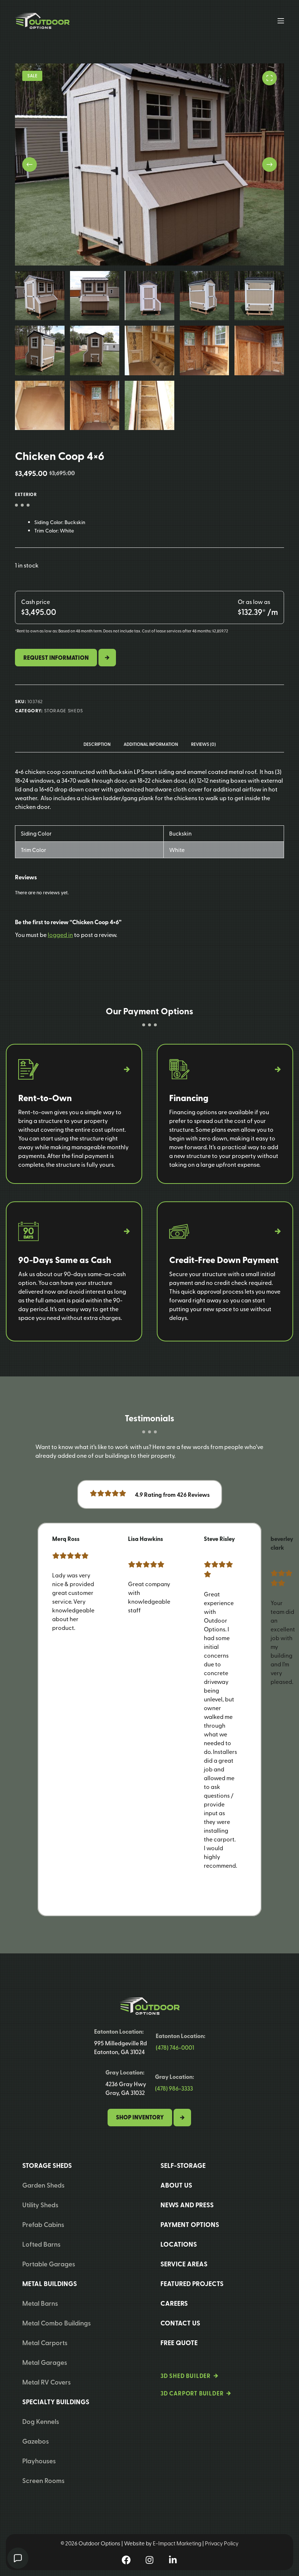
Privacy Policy (222, 2543)
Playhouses (39, 2461)
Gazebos (36, 2441)
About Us (176, 2185)
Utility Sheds (40, 2205)
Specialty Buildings (56, 2402)
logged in (60, 934)
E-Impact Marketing (177, 2543)
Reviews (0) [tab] (203, 744)
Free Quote (179, 2343)
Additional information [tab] (151, 744)
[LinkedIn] (173, 2560)
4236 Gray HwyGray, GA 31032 (126, 2088)
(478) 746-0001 (175, 2047)
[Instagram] (149, 2560)
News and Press (187, 2205)
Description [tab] (97, 744)
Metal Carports (45, 2342)
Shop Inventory (140, 2117)
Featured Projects (192, 2283)
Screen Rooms (43, 2480)
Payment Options (190, 2224)
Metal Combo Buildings (57, 2323)
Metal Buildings (50, 2283)
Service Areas (184, 2264)
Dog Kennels (41, 2421)
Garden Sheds (43, 2185)
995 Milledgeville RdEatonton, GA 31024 (121, 2047)
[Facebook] (126, 2560)
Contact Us (180, 2323)
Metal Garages (45, 2362)
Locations (179, 2244)
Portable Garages (49, 2264)
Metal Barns (40, 2303)
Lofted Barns (41, 2244)
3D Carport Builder (192, 2393)
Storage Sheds (64, 710)
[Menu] (281, 21)
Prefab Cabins (43, 2224)
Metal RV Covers (46, 2382)
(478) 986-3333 (174, 2088)
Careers (174, 2303)
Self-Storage (183, 2165)
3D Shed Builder (186, 2376)
